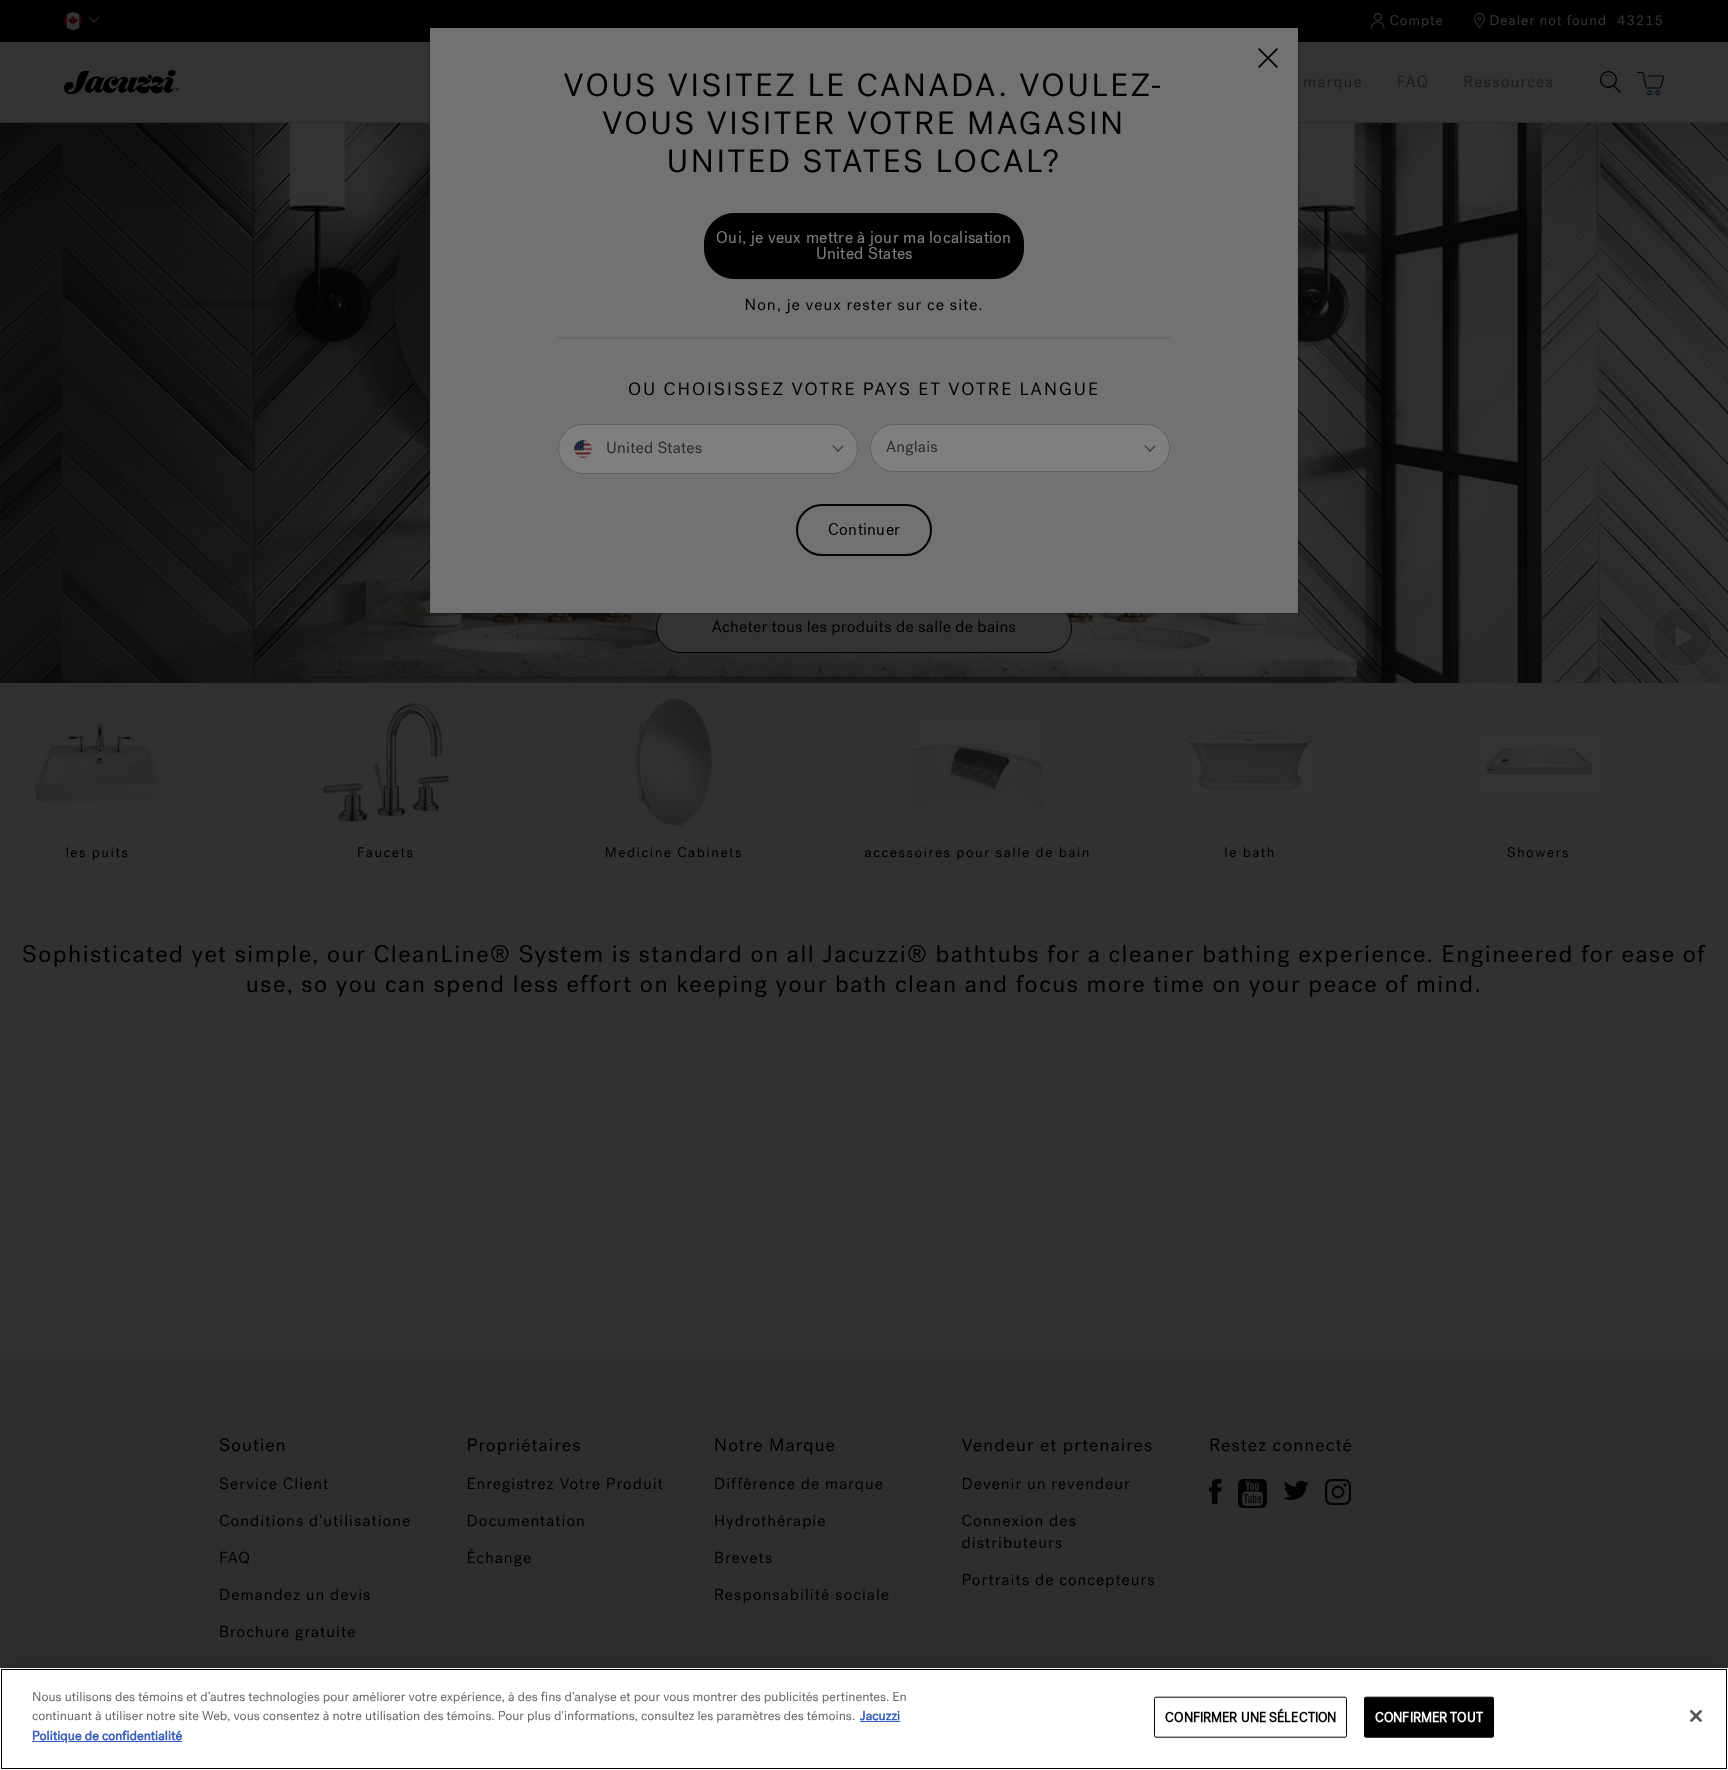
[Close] (1696, 1716)
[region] (864, 1719)
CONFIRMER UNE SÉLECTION (1250, 1717)
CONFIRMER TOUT (1429, 1717)
